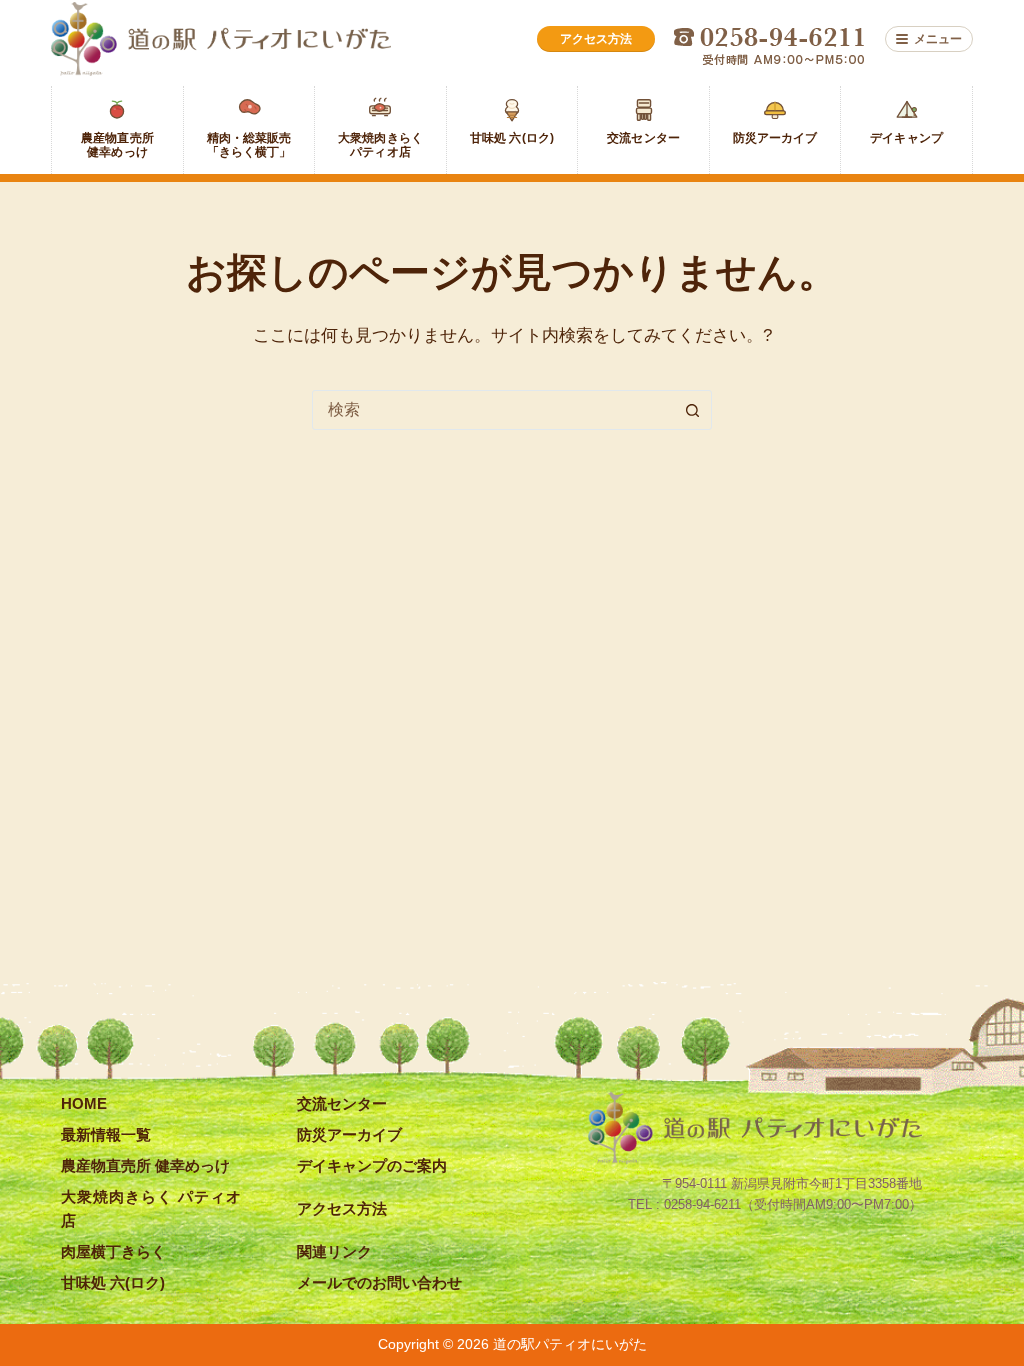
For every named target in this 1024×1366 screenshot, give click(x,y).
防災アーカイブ (349, 1134)
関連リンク (334, 1251)
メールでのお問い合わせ (379, 1282)
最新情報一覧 (106, 1134)
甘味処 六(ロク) (113, 1282)
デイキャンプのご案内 (372, 1165)
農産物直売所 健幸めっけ (145, 1165)
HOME (84, 1103)
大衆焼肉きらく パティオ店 (151, 1208)
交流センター (342, 1103)
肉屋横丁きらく (113, 1251)
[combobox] (493, 410)
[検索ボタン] (692, 410)
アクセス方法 (342, 1208)
